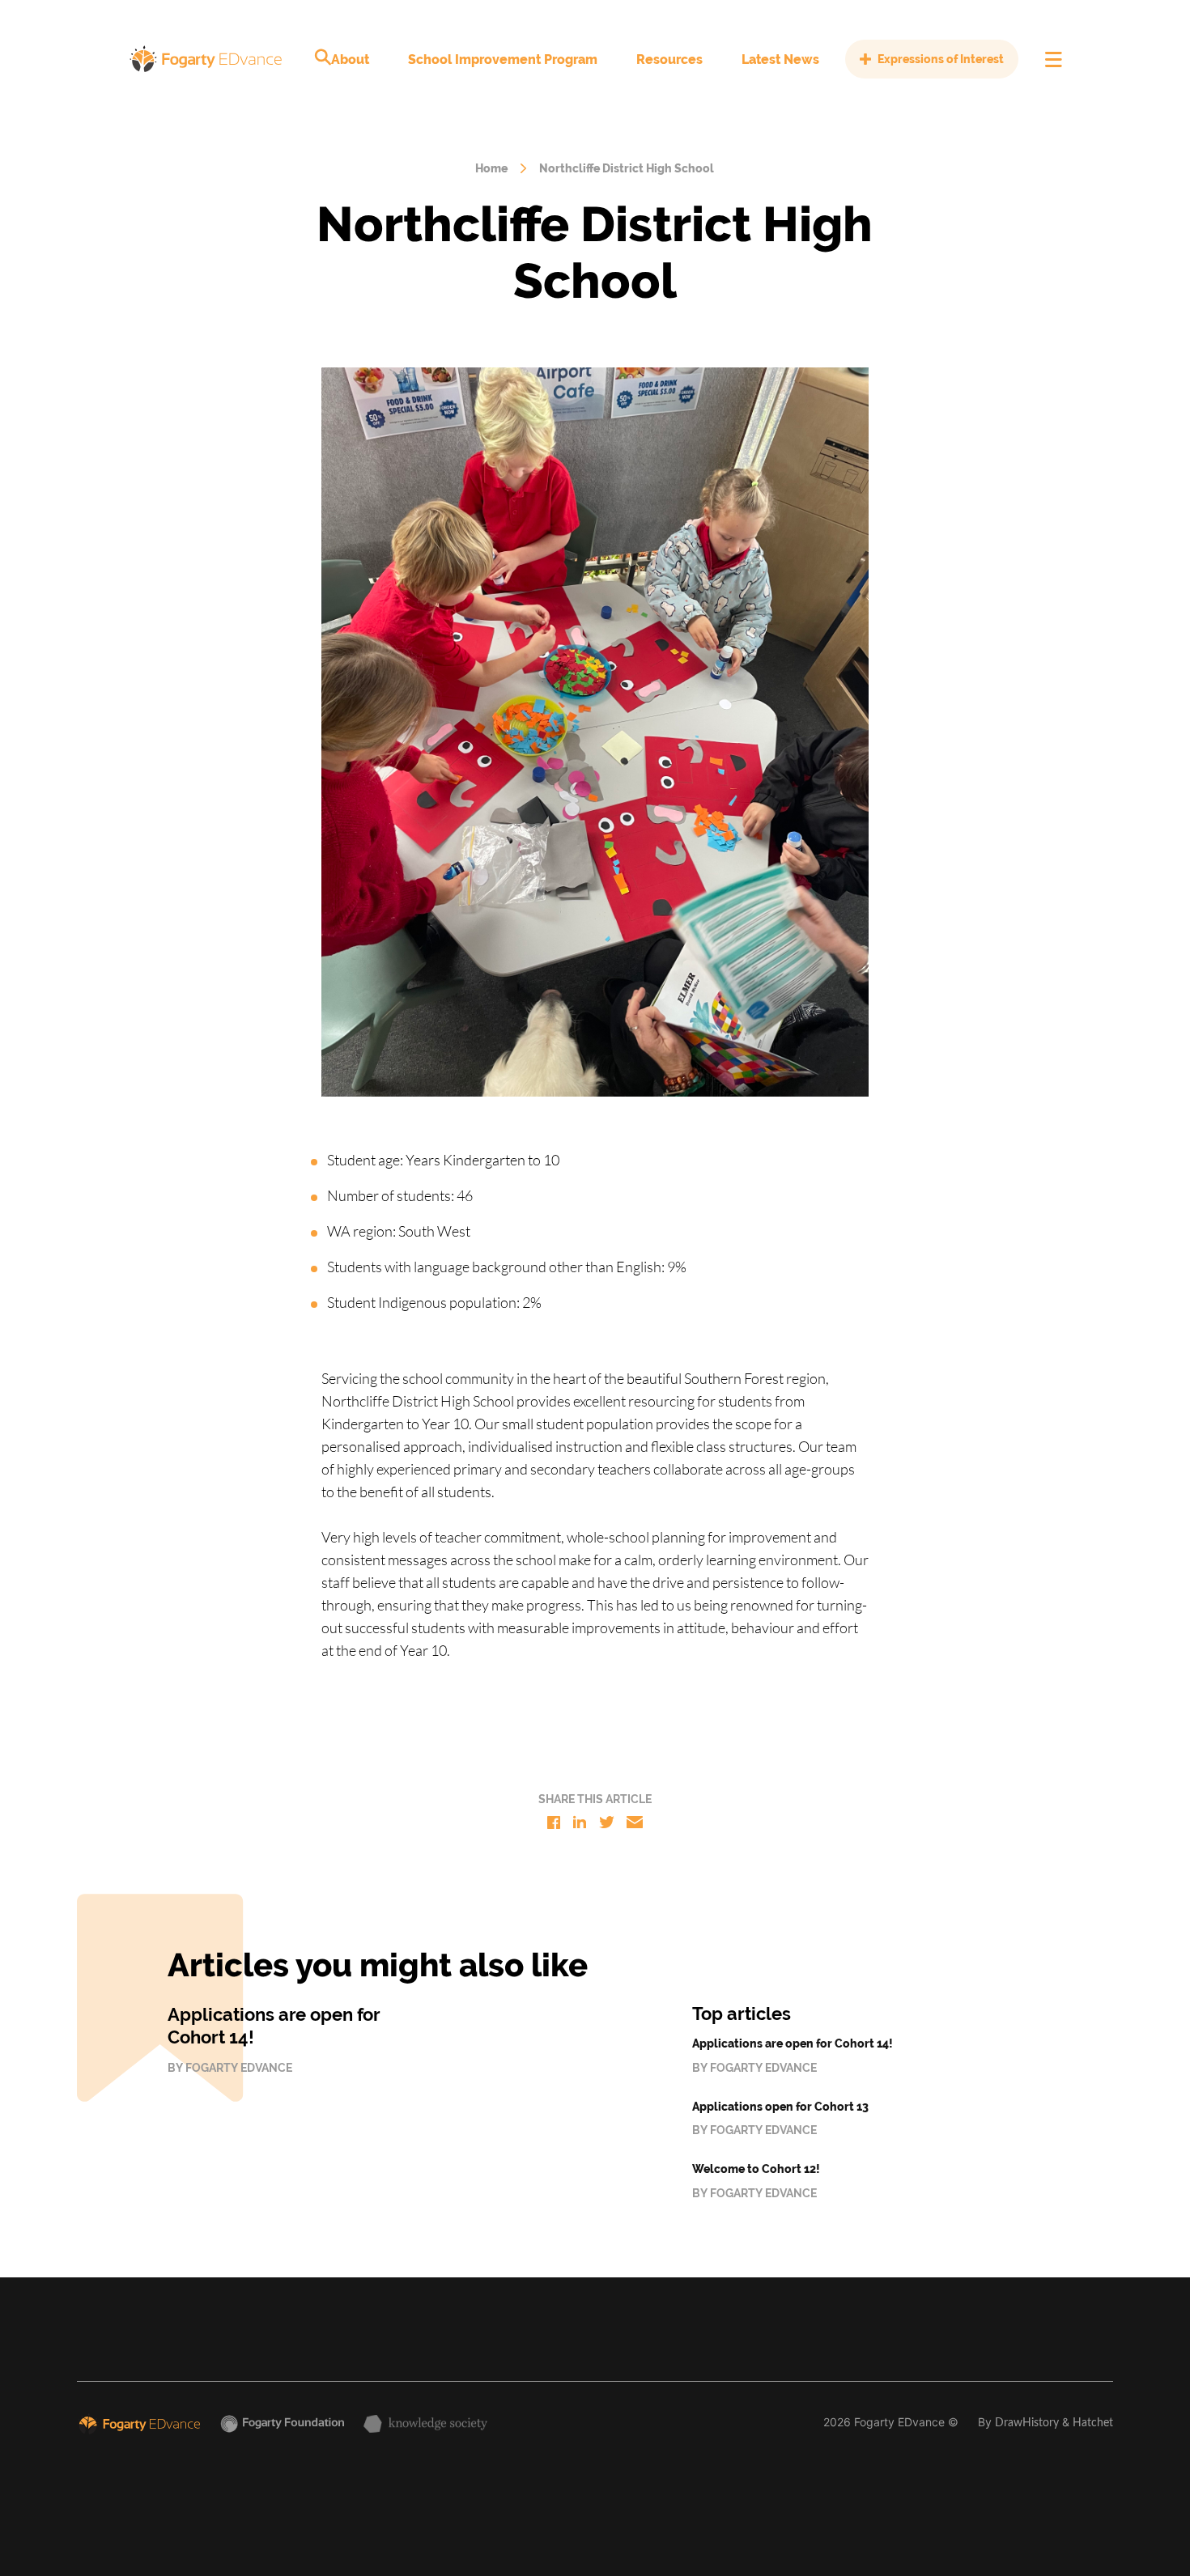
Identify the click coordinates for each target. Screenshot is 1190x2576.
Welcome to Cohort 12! (756, 2169)
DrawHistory (1027, 2423)
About (350, 59)
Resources (669, 59)
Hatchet (1093, 2423)
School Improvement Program (503, 59)
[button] (323, 57)
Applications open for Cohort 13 (780, 2107)
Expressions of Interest (941, 59)
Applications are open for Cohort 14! (793, 2043)
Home (491, 168)
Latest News (780, 59)
